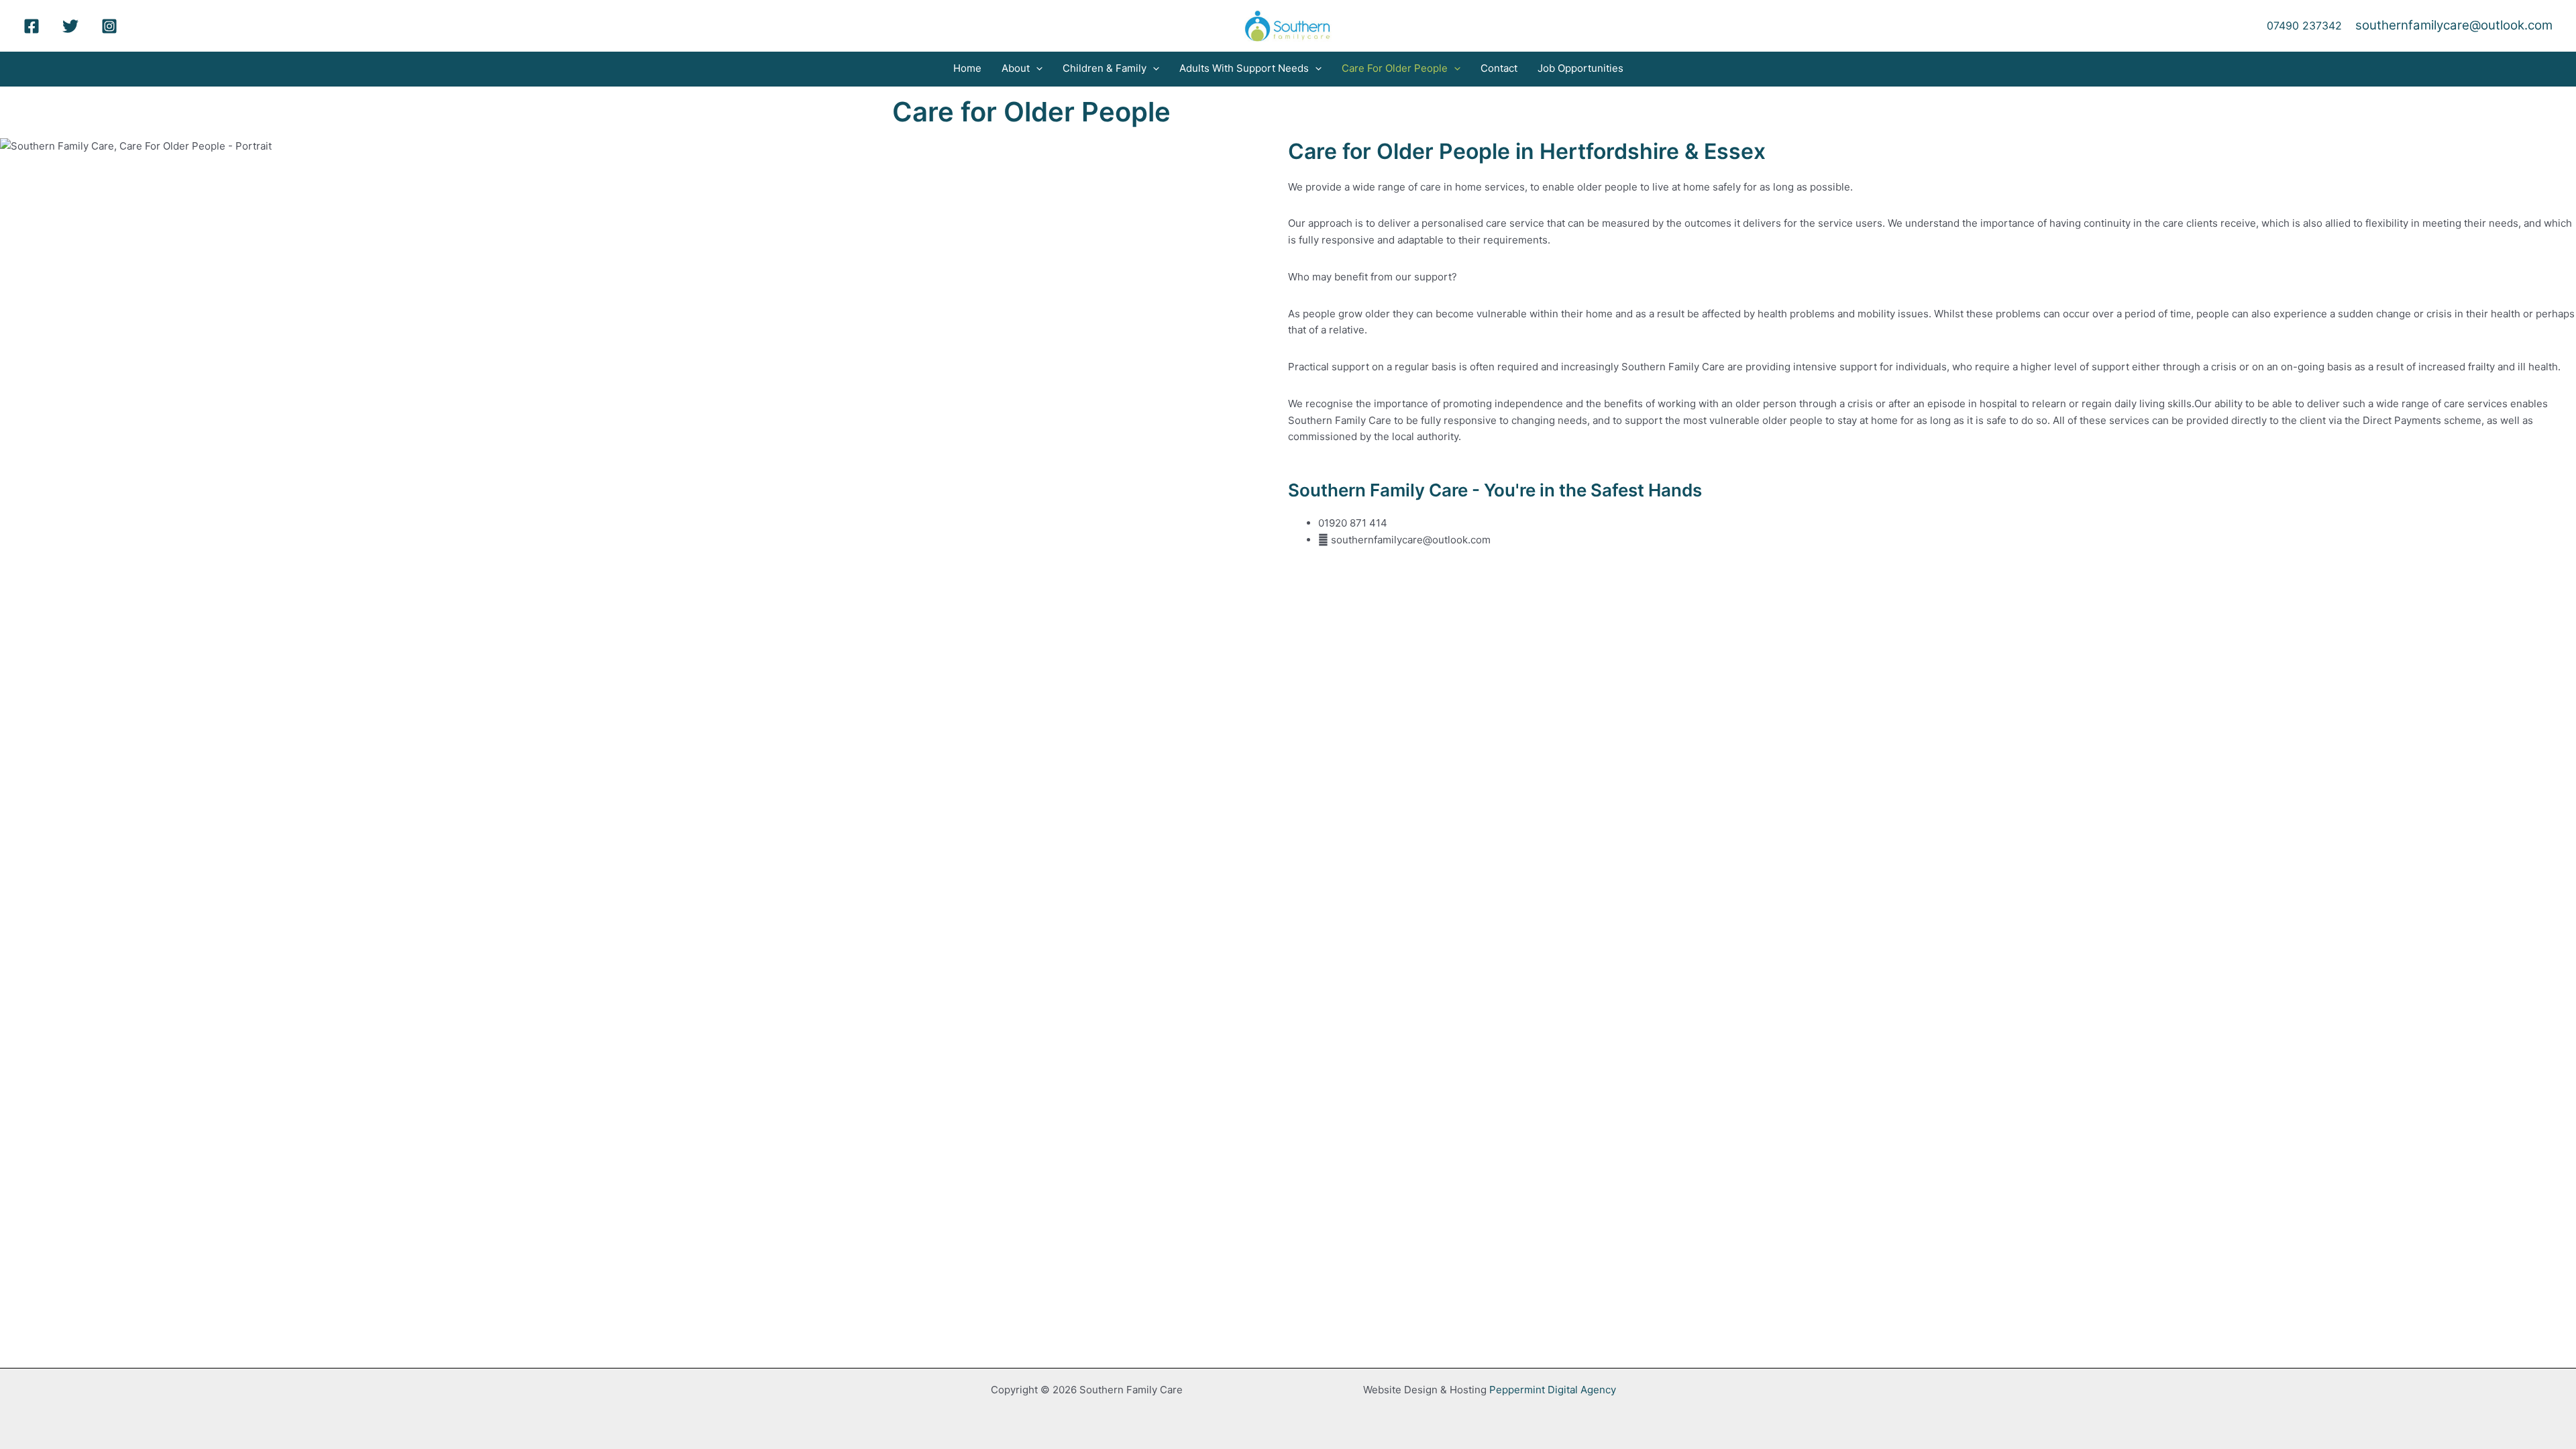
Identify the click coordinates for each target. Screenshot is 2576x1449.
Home (967, 68)
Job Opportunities (1580, 68)
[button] (1036, 68)
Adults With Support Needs (1244, 68)
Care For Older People (1395, 68)
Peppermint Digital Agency (1553, 1390)
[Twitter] (70, 26)
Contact (1499, 68)
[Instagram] (109, 26)
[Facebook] (32, 26)
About (1016, 68)
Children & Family (1105, 68)
